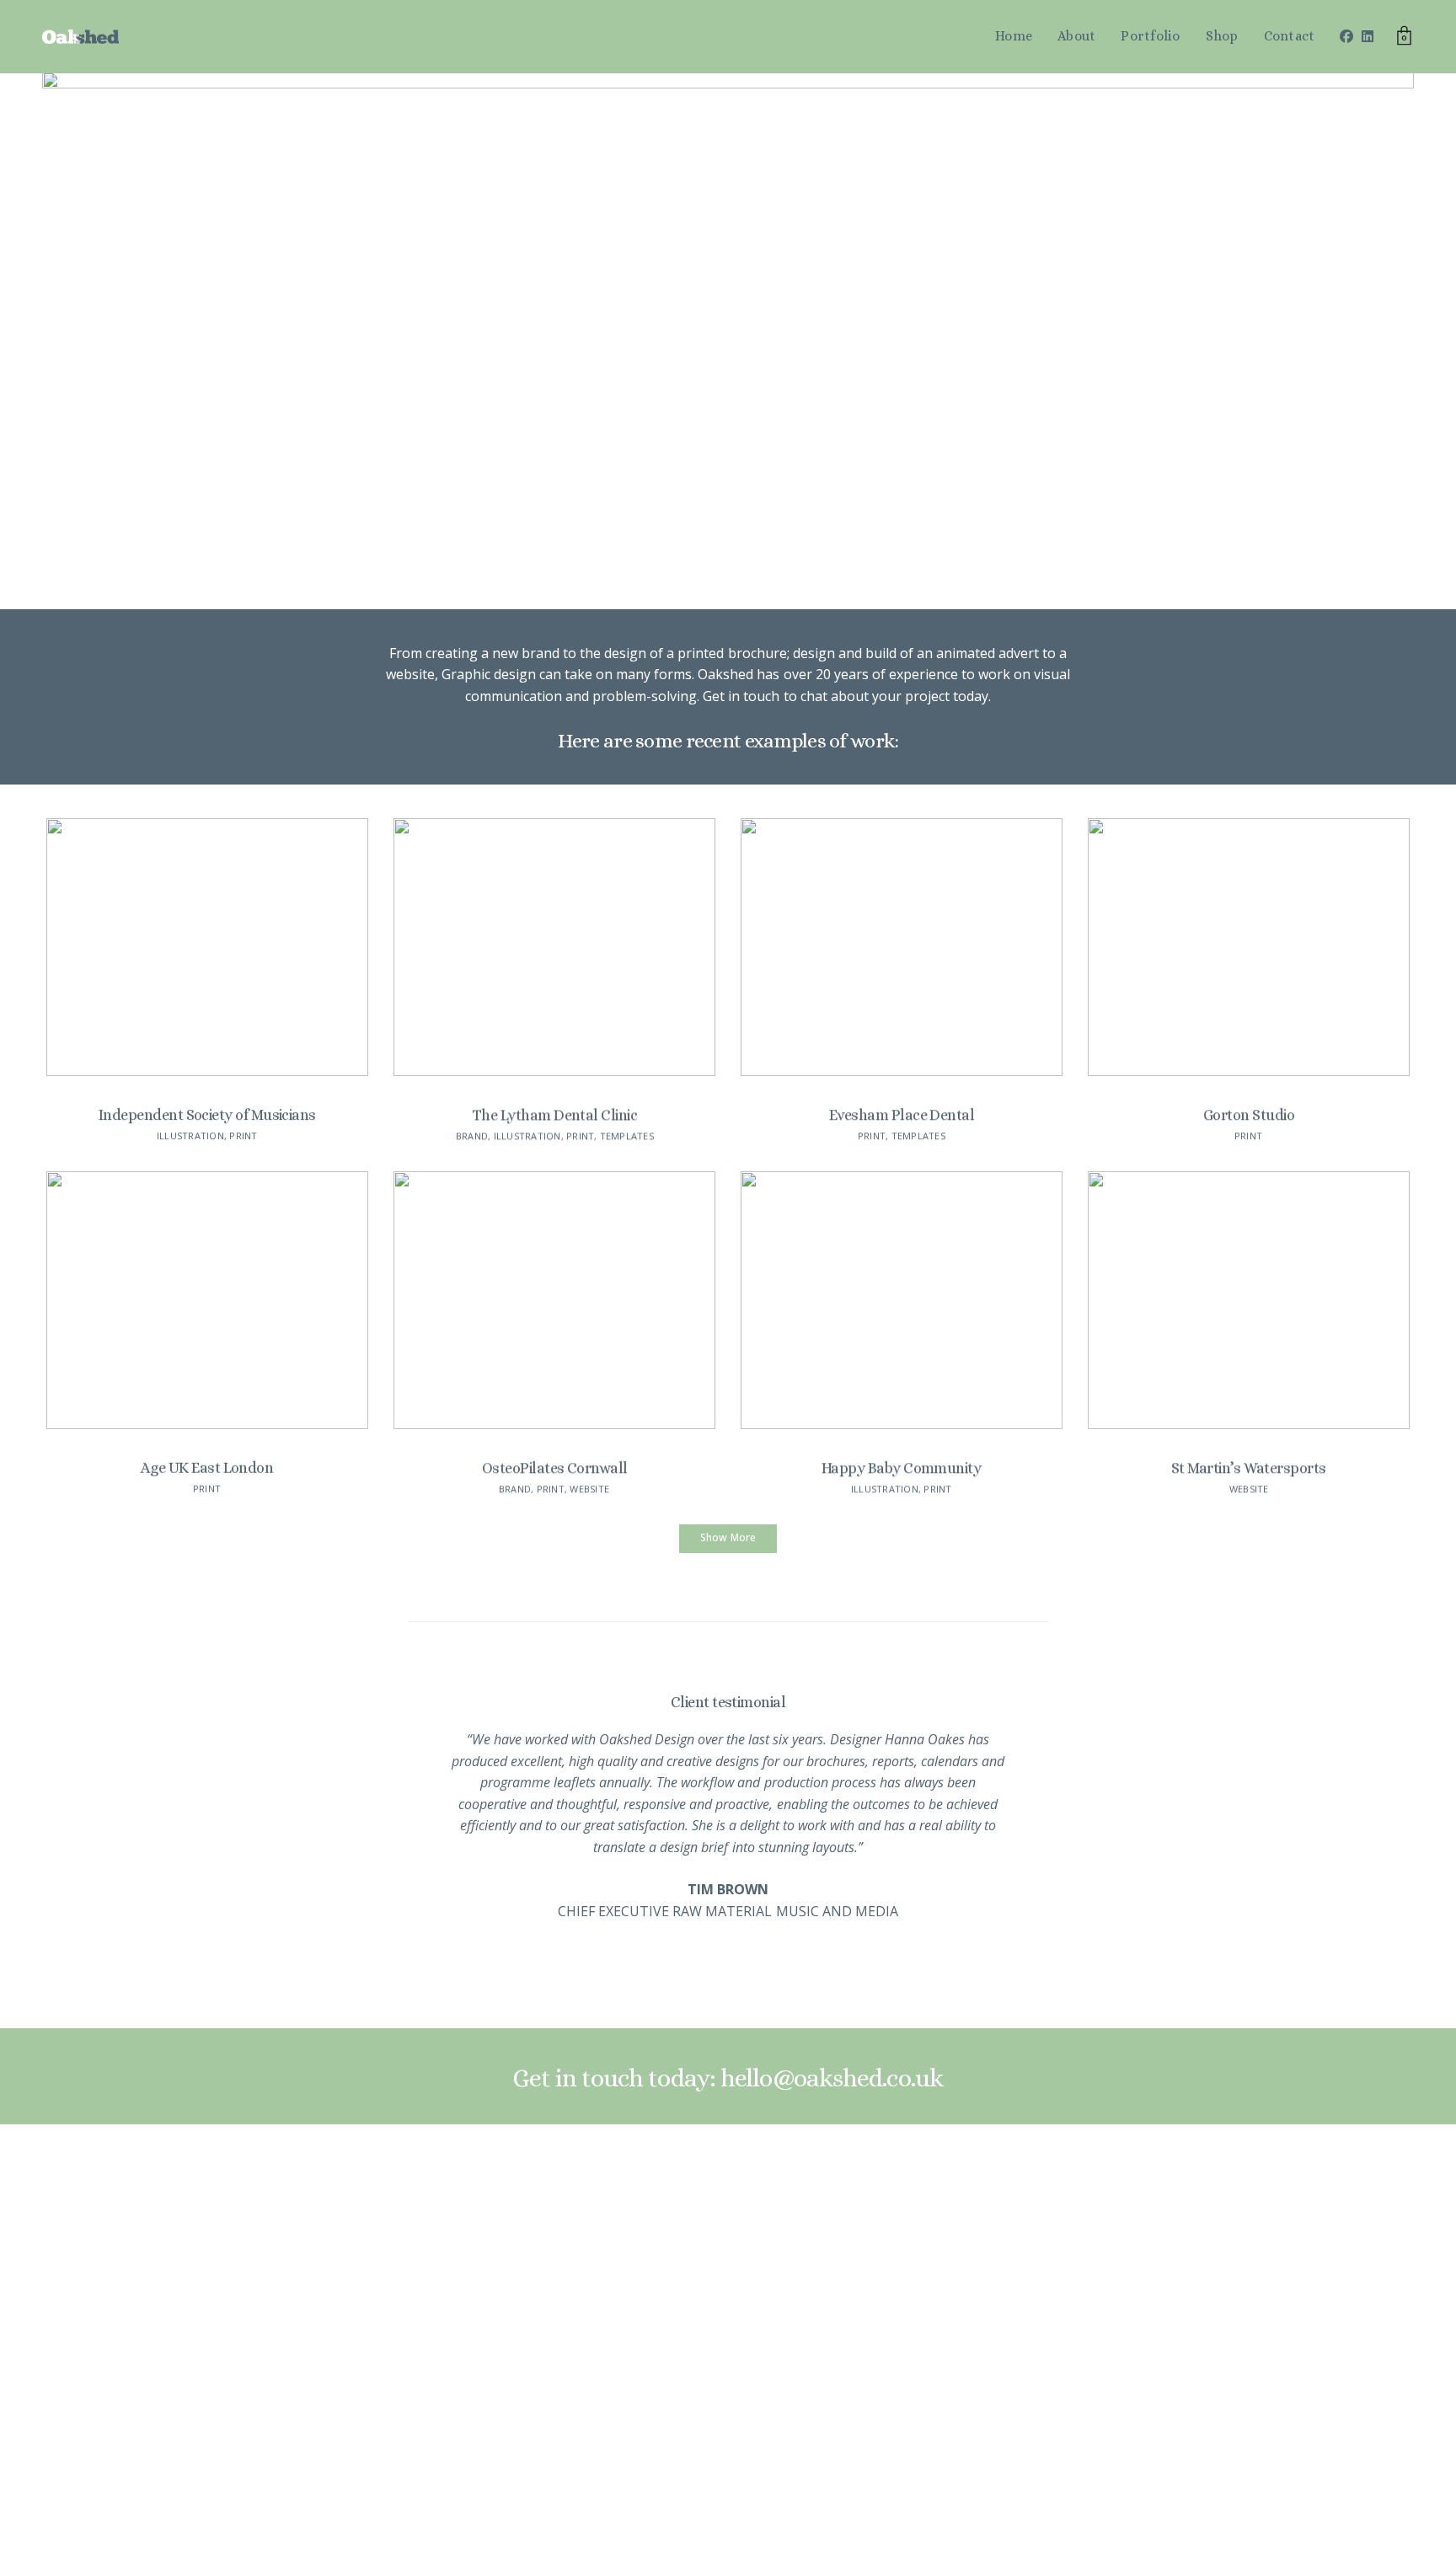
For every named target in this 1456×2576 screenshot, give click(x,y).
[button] (728, 1539)
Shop (1222, 36)
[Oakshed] (80, 37)
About (1076, 36)
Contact (1290, 36)
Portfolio (1150, 36)
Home (1014, 36)
